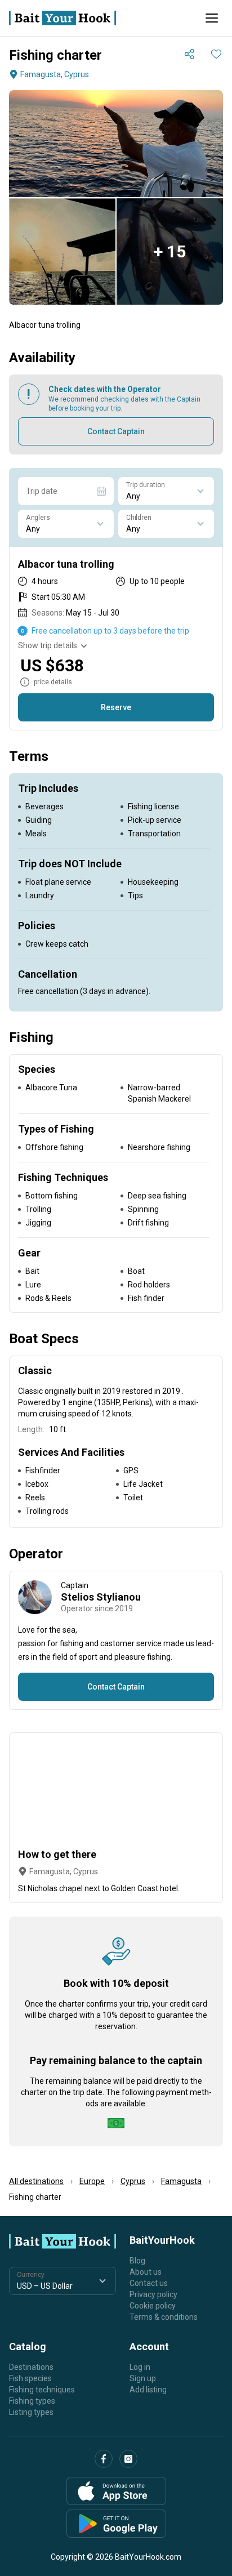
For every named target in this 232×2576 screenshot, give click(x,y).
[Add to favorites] (216, 54)
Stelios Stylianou (101, 1597)
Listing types (31, 2412)
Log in (140, 2367)
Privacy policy (153, 2294)
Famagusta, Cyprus (55, 74)
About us (146, 2272)
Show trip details (48, 645)
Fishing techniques (42, 2390)
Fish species (30, 2378)
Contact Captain (116, 431)
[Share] (189, 54)
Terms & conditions (164, 2317)
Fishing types (32, 2401)
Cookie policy (153, 2306)
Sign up (143, 2378)
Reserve (116, 707)
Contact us (149, 2283)
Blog (137, 2261)
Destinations (31, 2367)
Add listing (148, 2390)
